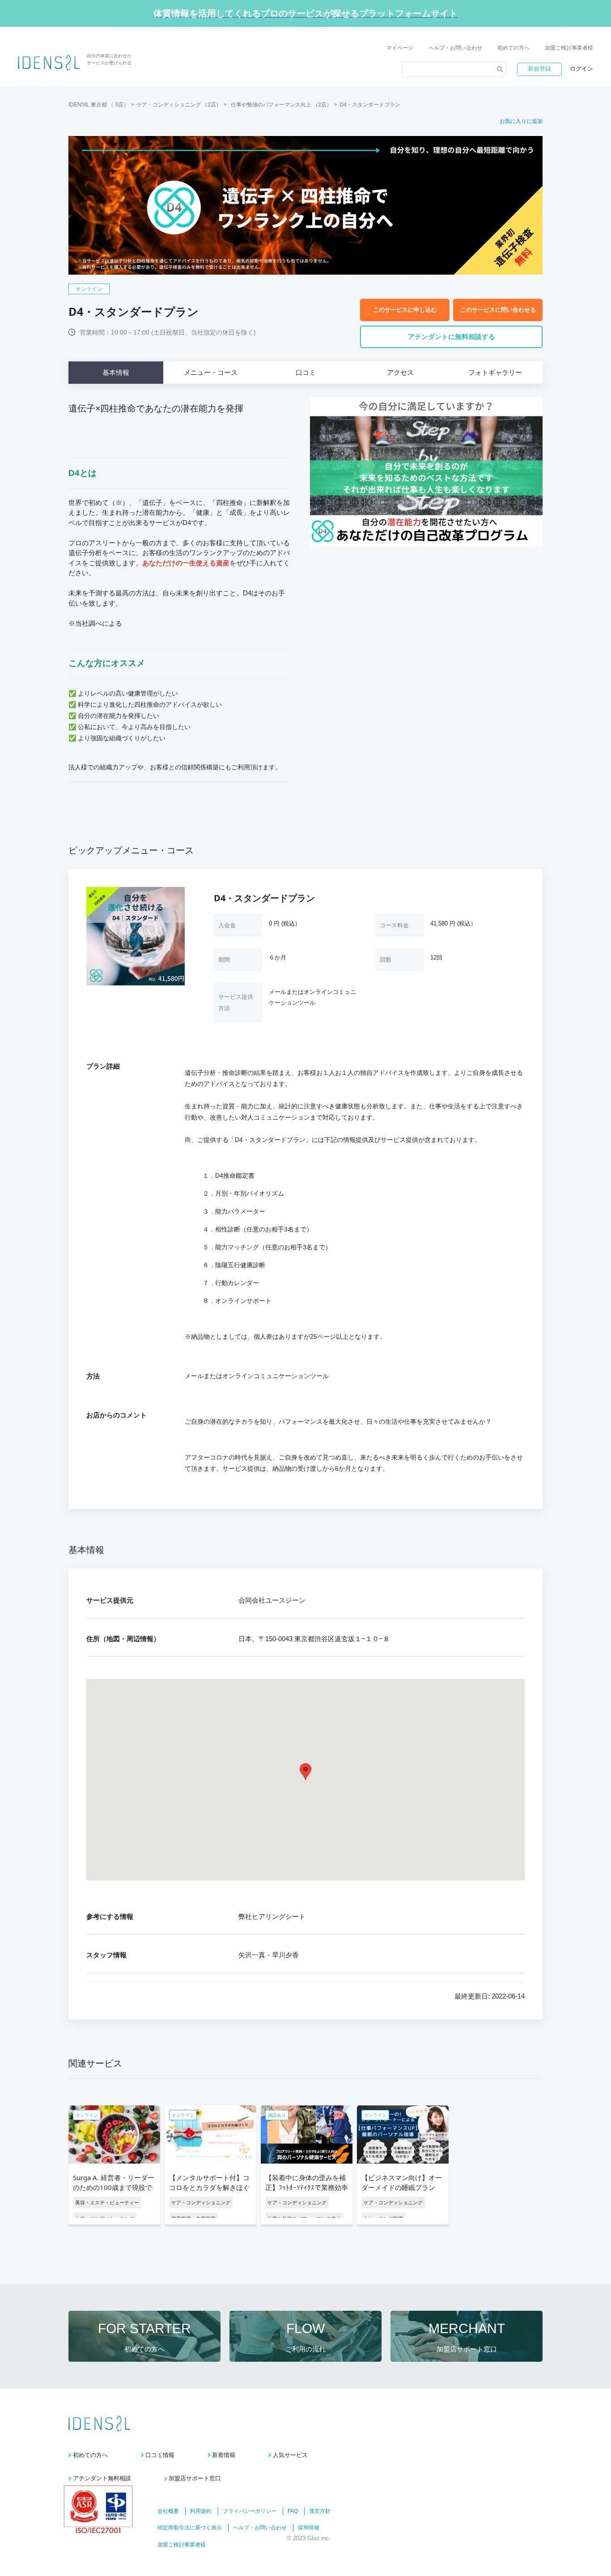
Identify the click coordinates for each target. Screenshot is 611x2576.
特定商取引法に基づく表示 (190, 2528)
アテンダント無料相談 (102, 2478)
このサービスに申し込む (405, 310)
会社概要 (168, 2511)
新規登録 (539, 69)
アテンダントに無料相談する (452, 337)
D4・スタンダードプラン (370, 105)
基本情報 (116, 372)
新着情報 (224, 2455)
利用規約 (201, 2511)
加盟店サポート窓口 (195, 2478)
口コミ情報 (160, 2455)
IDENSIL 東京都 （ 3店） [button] (99, 105)
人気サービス (290, 2455)
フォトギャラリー (495, 372)
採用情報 (309, 2528)
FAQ (293, 2511)
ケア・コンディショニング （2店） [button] (179, 105)
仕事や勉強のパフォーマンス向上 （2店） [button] (281, 105)
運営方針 (320, 2511)
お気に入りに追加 (521, 121)
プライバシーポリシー (250, 2511)
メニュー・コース (211, 372)
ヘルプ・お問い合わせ (455, 48)
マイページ (400, 48)
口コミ (306, 372)
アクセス (400, 372)
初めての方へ (513, 48)
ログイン (581, 69)
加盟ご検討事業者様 (569, 48)
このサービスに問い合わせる (498, 310)
